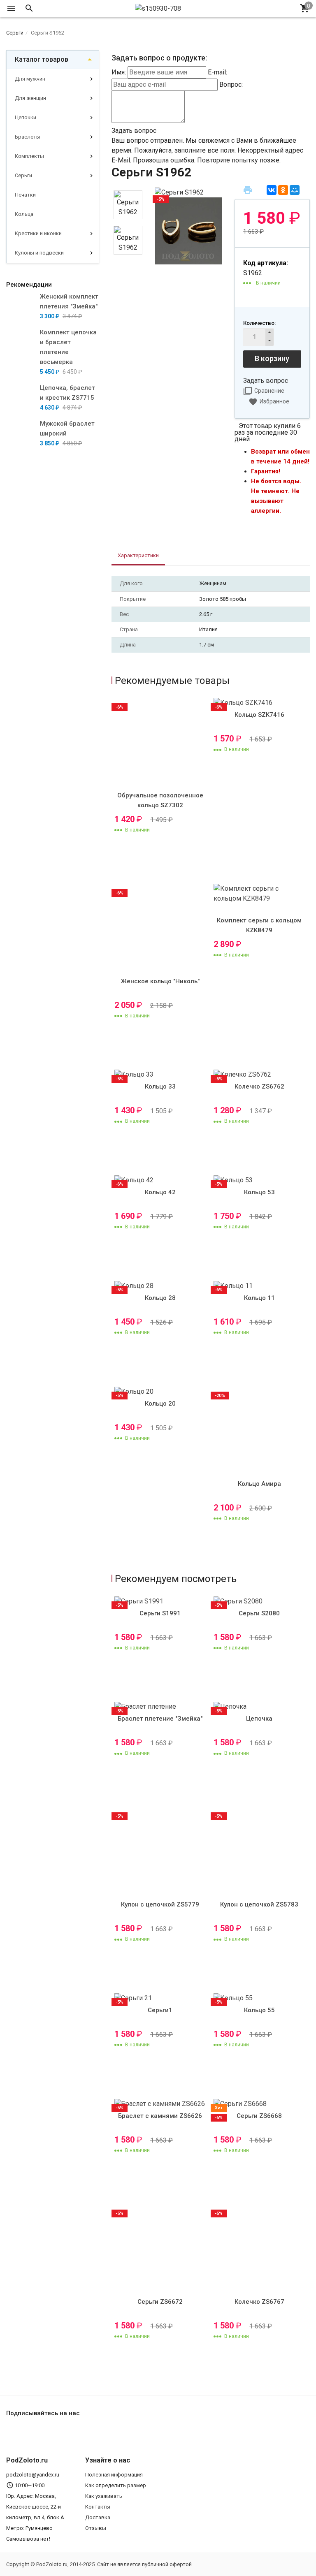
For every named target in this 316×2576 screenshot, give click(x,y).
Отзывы (96, 2528)
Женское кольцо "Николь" (160, 981)
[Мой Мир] (295, 190)
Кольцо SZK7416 (259, 715)
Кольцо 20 (160, 1404)
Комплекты (29, 156)
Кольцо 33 (160, 1086)
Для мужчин (30, 79)
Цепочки (26, 117)
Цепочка (259, 1719)
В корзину (272, 358)
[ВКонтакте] (272, 190)
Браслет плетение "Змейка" (160, 1719)
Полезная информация (114, 2475)
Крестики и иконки (38, 233)
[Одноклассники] (283, 190)
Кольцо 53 (259, 1192)
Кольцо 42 (160, 1192)
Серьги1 (160, 2010)
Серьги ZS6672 (160, 2302)
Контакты (98, 2507)
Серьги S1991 (160, 1613)
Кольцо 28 (160, 1298)
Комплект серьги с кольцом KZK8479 (259, 925)
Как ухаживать (104, 2496)
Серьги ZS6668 (259, 2116)
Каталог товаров (42, 59)
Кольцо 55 (259, 2010)
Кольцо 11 (259, 1298)
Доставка (98, 2517)
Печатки (25, 195)
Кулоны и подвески (39, 253)
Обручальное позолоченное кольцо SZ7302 (160, 800)
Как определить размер (116, 2485)
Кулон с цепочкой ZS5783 (259, 1904)
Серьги (23, 175)
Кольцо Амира (259, 1484)
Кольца (24, 214)
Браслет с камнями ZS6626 (160, 2116)
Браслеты (28, 137)
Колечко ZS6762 (259, 1086)
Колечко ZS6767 (259, 2302)
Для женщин (30, 98)
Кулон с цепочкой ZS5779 (160, 1904)
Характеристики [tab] (138, 555)
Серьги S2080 (259, 1613)
